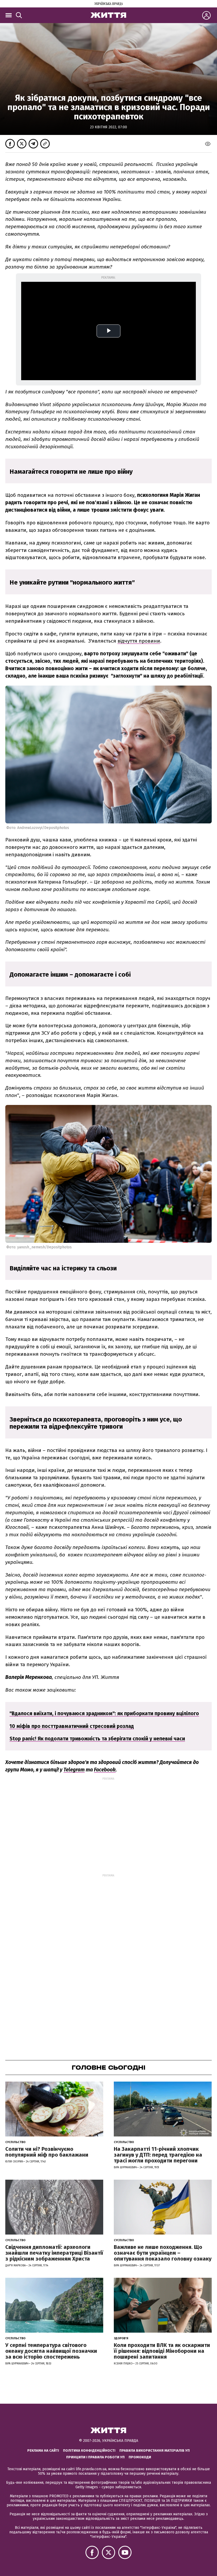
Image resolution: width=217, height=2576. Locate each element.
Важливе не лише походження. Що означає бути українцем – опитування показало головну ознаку (163, 2253)
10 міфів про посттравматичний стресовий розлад (72, 1726)
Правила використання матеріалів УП (155, 2450)
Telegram (74, 1770)
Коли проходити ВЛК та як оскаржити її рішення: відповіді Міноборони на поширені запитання (162, 2351)
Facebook (105, 1770)
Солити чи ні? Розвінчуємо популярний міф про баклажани (47, 2152)
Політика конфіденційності (89, 2450)
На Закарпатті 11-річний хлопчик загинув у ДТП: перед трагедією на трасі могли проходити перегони (158, 2155)
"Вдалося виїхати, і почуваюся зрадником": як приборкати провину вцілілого (104, 1713)
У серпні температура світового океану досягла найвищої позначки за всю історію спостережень (51, 2351)
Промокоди (140, 2457)
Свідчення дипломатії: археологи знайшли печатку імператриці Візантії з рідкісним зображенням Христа (54, 2253)
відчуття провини (139, 641)
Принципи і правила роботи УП (95, 2457)
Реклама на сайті (43, 2450)
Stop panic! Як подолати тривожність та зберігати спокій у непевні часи (97, 1739)
